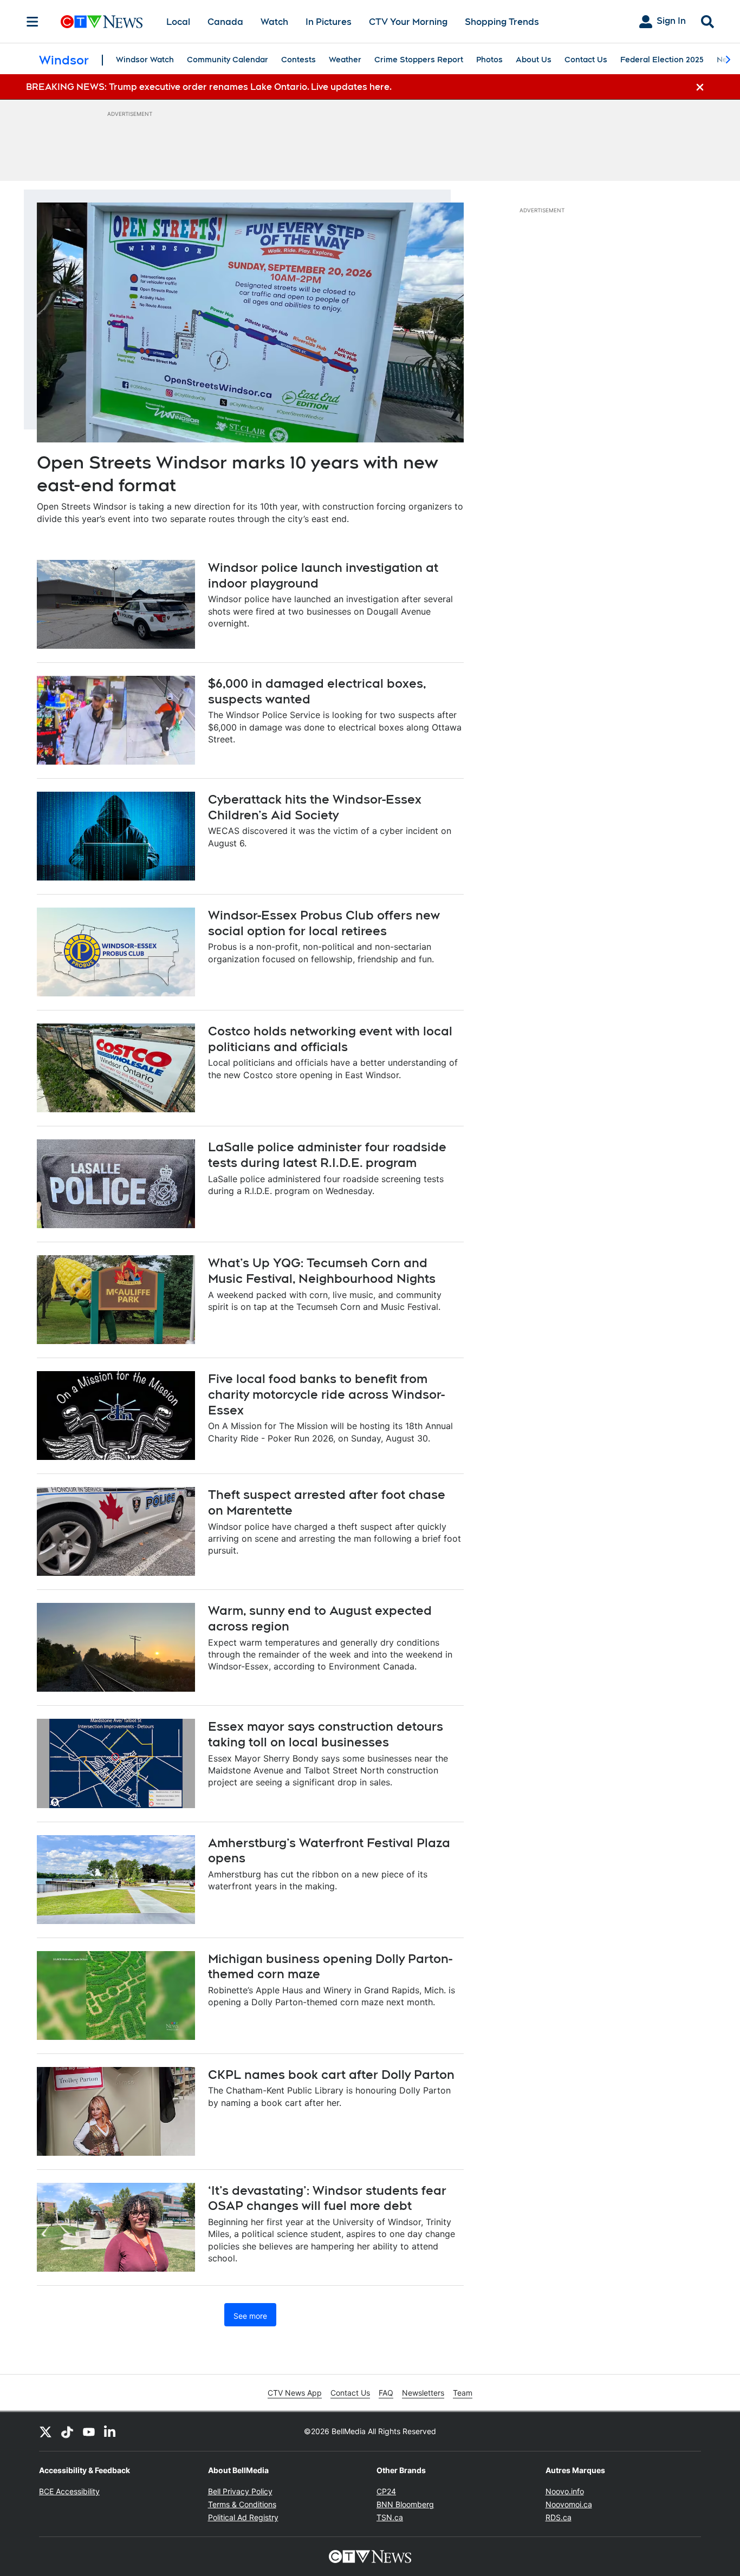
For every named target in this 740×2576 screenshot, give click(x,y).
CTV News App (295, 2393)
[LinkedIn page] (111, 2431)
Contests (298, 60)
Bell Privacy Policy (240, 2491)
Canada (225, 22)
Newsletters (423, 2393)
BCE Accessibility (69, 2491)
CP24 (386, 2491)
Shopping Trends (502, 22)
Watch (274, 22)
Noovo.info (565, 2491)
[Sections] (33, 22)
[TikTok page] (67, 2431)
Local (178, 22)
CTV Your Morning (408, 22)
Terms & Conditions (242, 2504)
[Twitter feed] (46, 2431)
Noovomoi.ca (569, 2504)
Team (463, 2393)
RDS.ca (559, 2517)
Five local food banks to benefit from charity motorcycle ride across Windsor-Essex (326, 1394)
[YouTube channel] (89, 2431)
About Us (534, 60)
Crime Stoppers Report (419, 60)
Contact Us (586, 60)
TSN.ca (390, 2517)
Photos (489, 60)
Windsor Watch (145, 60)
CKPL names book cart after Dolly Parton (331, 2075)
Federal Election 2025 (662, 60)
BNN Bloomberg (405, 2504)
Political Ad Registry (243, 2517)
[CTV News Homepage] (102, 22)
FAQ (386, 2393)
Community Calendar (228, 60)
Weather (345, 60)
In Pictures (329, 22)
